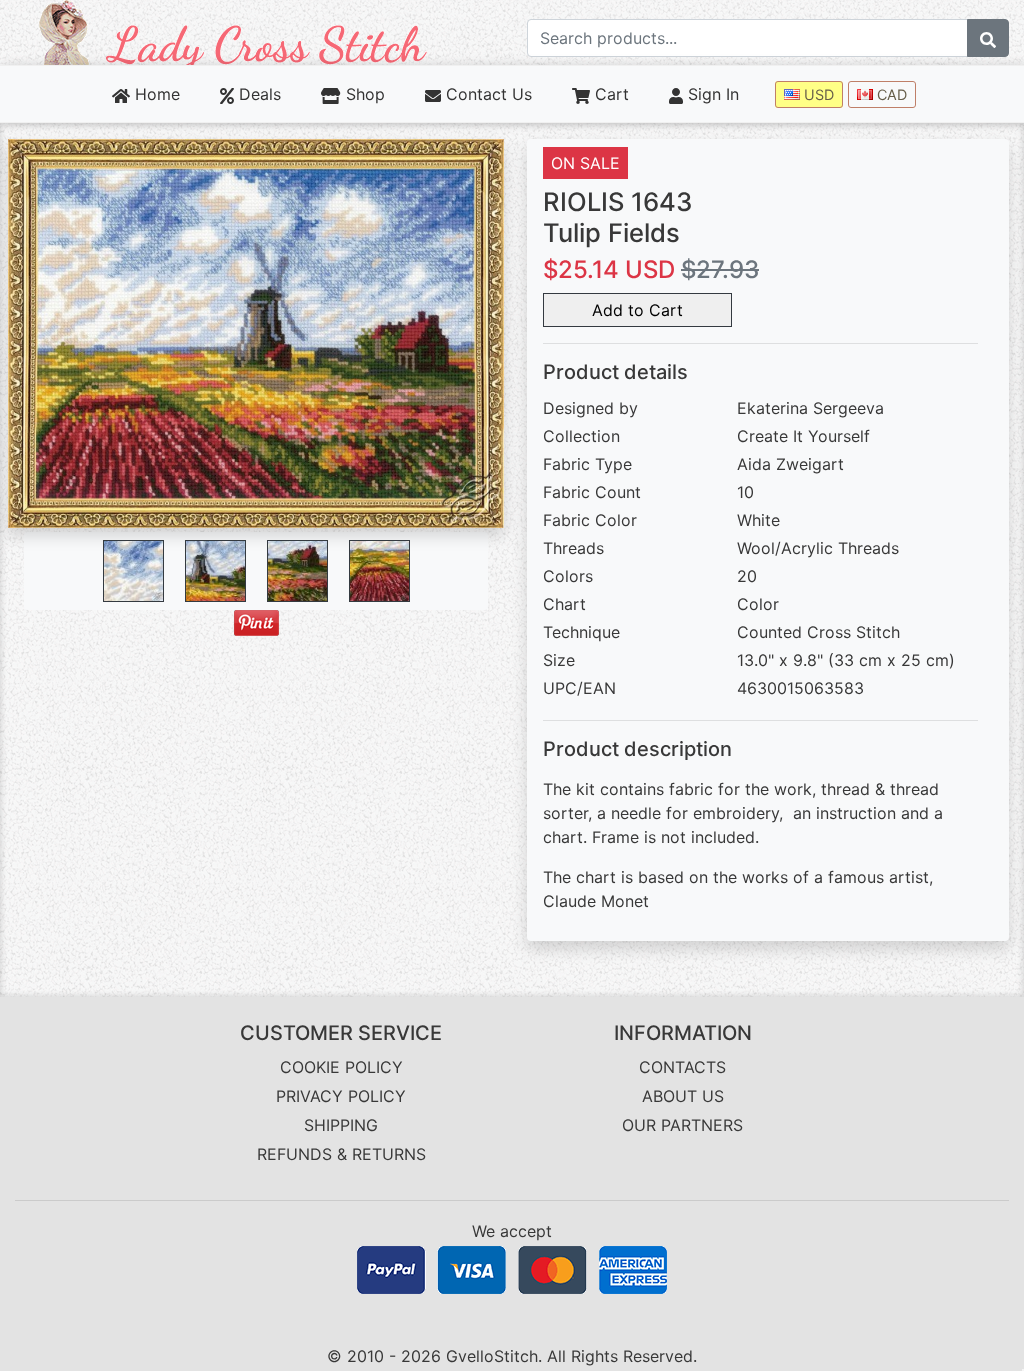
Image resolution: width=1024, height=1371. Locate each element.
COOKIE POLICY (341, 1067)
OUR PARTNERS (682, 1125)
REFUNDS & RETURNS (341, 1154)
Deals (257, 94)
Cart (609, 94)
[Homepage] (233, 31)
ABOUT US (683, 1096)
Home (155, 94)
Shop (362, 94)
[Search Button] (988, 38)
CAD (890, 94)
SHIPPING (341, 1125)
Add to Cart (637, 310)
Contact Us (486, 94)
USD (817, 94)
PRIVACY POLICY (341, 1096)
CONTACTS (682, 1067)
